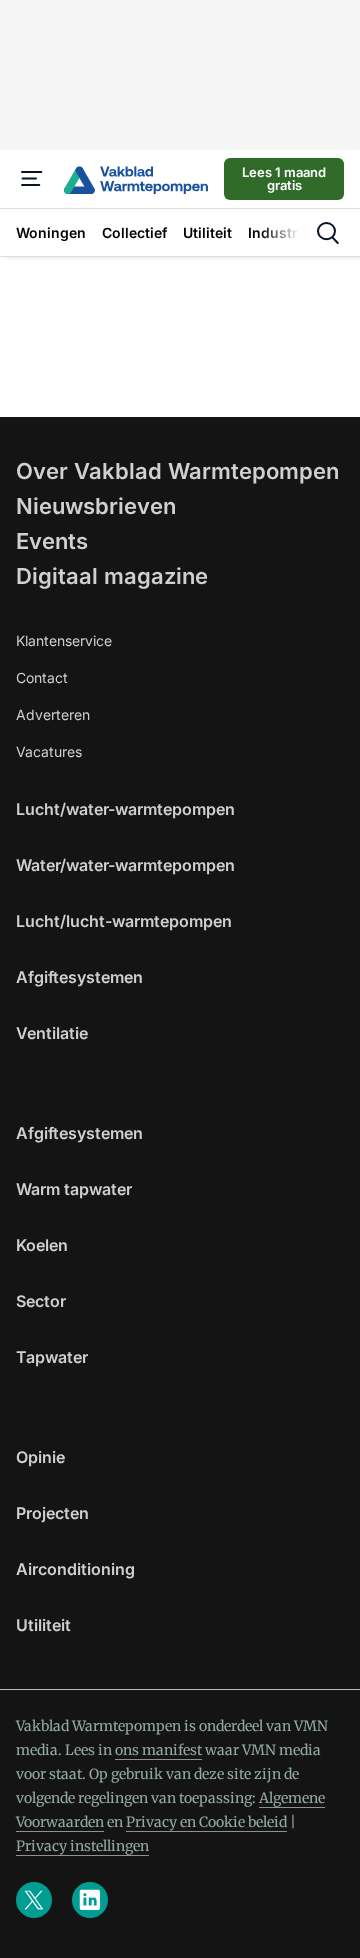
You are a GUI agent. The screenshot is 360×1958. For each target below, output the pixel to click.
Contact (42, 677)
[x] (34, 1900)
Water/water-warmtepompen (125, 865)
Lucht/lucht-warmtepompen (124, 921)
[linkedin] (90, 1900)
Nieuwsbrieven (96, 506)
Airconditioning (75, 1569)
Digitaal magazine (112, 576)
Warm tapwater (74, 1189)
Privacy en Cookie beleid (206, 1822)
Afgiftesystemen (79, 977)
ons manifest (158, 1750)
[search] (328, 233)
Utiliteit (43, 1625)
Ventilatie (52, 1033)
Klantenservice (64, 640)
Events (52, 541)
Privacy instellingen (82, 1846)
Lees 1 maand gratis (284, 178)
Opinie (40, 1457)
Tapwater (52, 1357)
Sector (41, 1301)
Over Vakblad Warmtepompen (177, 471)
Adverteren (53, 714)
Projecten (52, 1513)
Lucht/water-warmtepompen (125, 809)
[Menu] (32, 179)
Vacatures (49, 751)
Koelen (42, 1245)
